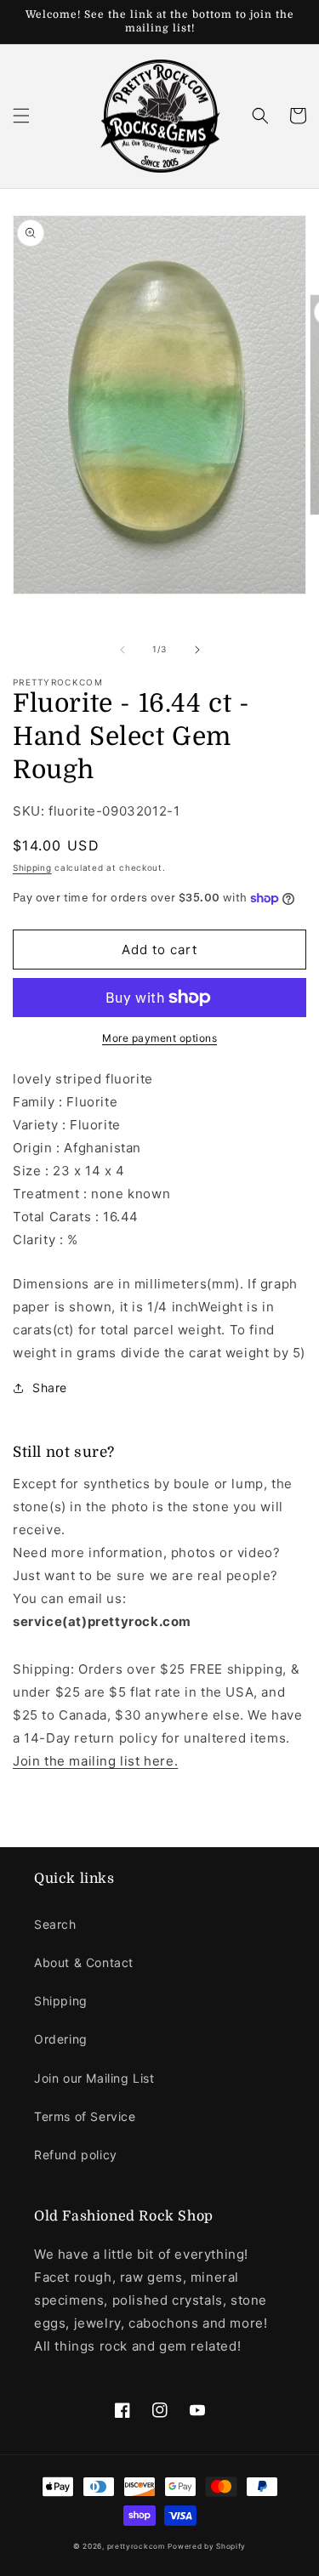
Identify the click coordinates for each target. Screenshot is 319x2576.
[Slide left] (122, 650)
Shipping (32, 867)
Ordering (61, 2039)
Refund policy (76, 2155)
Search (55, 1924)
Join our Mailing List (94, 2078)
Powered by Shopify (207, 2546)
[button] (21, 116)
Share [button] (50, 1388)
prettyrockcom (136, 2546)
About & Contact (84, 1962)
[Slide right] (197, 650)
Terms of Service (85, 2116)
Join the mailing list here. (95, 1761)
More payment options (159, 1038)
